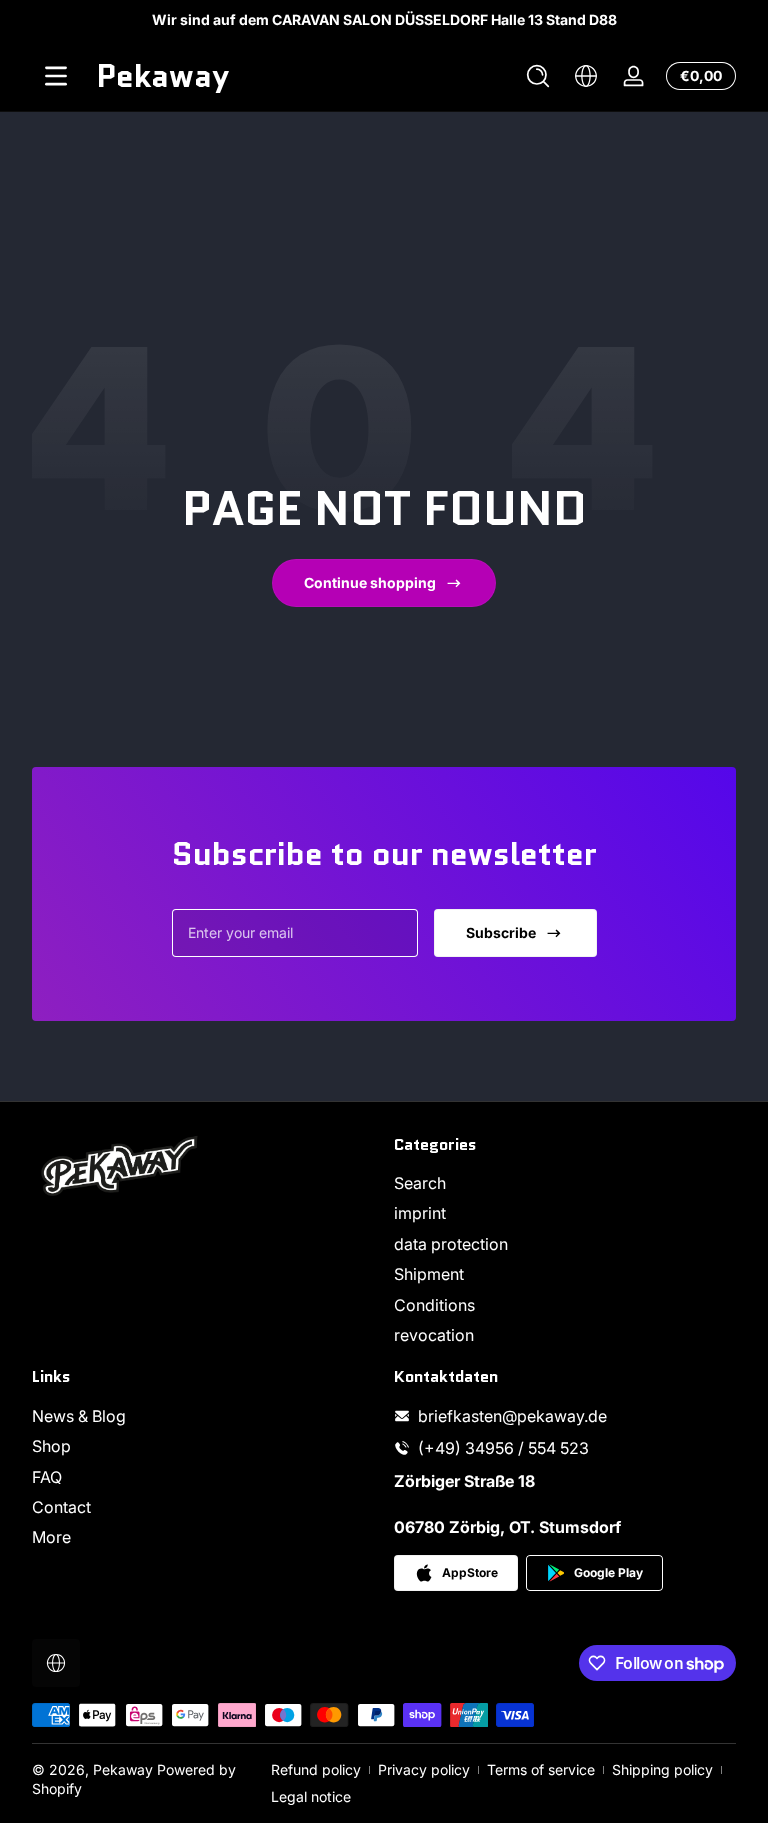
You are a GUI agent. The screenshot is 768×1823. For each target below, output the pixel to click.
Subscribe (501, 932)
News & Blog (79, 1416)
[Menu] (56, 76)
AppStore (470, 1572)
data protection (451, 1244)
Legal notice (311, 1796)
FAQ (47, 1477)
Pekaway (123, 1769)
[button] (538, 76)
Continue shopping (370, 582)
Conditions (434, 1305)
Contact (61, 1507)
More (51, 1537)
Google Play (608, 1572)
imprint (420, 1213)
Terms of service (541, 1769)
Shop (51, 1446)
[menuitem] (565, 1183)
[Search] (538, 76)
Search (420, 1183)
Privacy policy (424, 1769)
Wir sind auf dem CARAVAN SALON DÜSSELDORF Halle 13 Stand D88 (384, 19)
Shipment (429, 1274)
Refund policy (316, 1769)
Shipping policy (662, 1769)
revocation (434, 1335)
